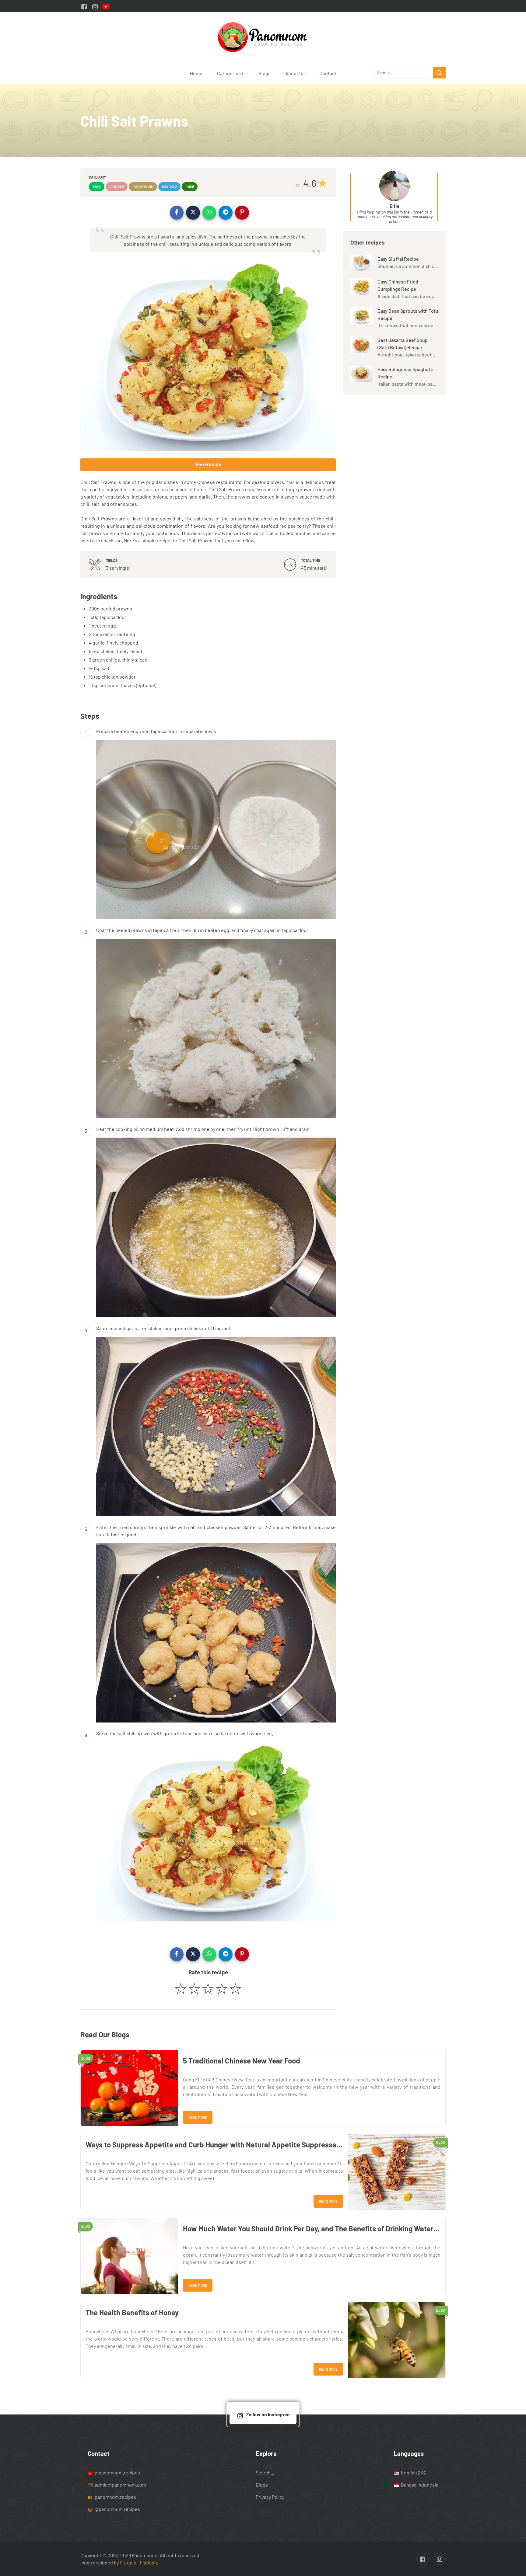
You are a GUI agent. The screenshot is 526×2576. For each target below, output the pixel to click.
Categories (230, 73)
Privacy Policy (270, 2497)
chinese (117, 186)
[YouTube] (106, 6)
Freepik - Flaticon (138, 2562)
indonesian (143, 186)
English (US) (413, 2472)
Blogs (265, 73)
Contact (328, 73)
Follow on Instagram (268, 2414)
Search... (265, 2472)
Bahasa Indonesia (419, 2485)
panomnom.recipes (115, 2497)
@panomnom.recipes (117, 2472)
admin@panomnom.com (120, 2485)
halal (190, 186)
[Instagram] (95, 6)
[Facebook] (84, 6)
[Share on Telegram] (226, 213)
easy (97, 186)
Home (196, 73)
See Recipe (208, 465)
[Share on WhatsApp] (209, 213)
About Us (295, 73)
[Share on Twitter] (193, 213)
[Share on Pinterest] (242, 213)
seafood (169, 186)
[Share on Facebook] (177, 213)
